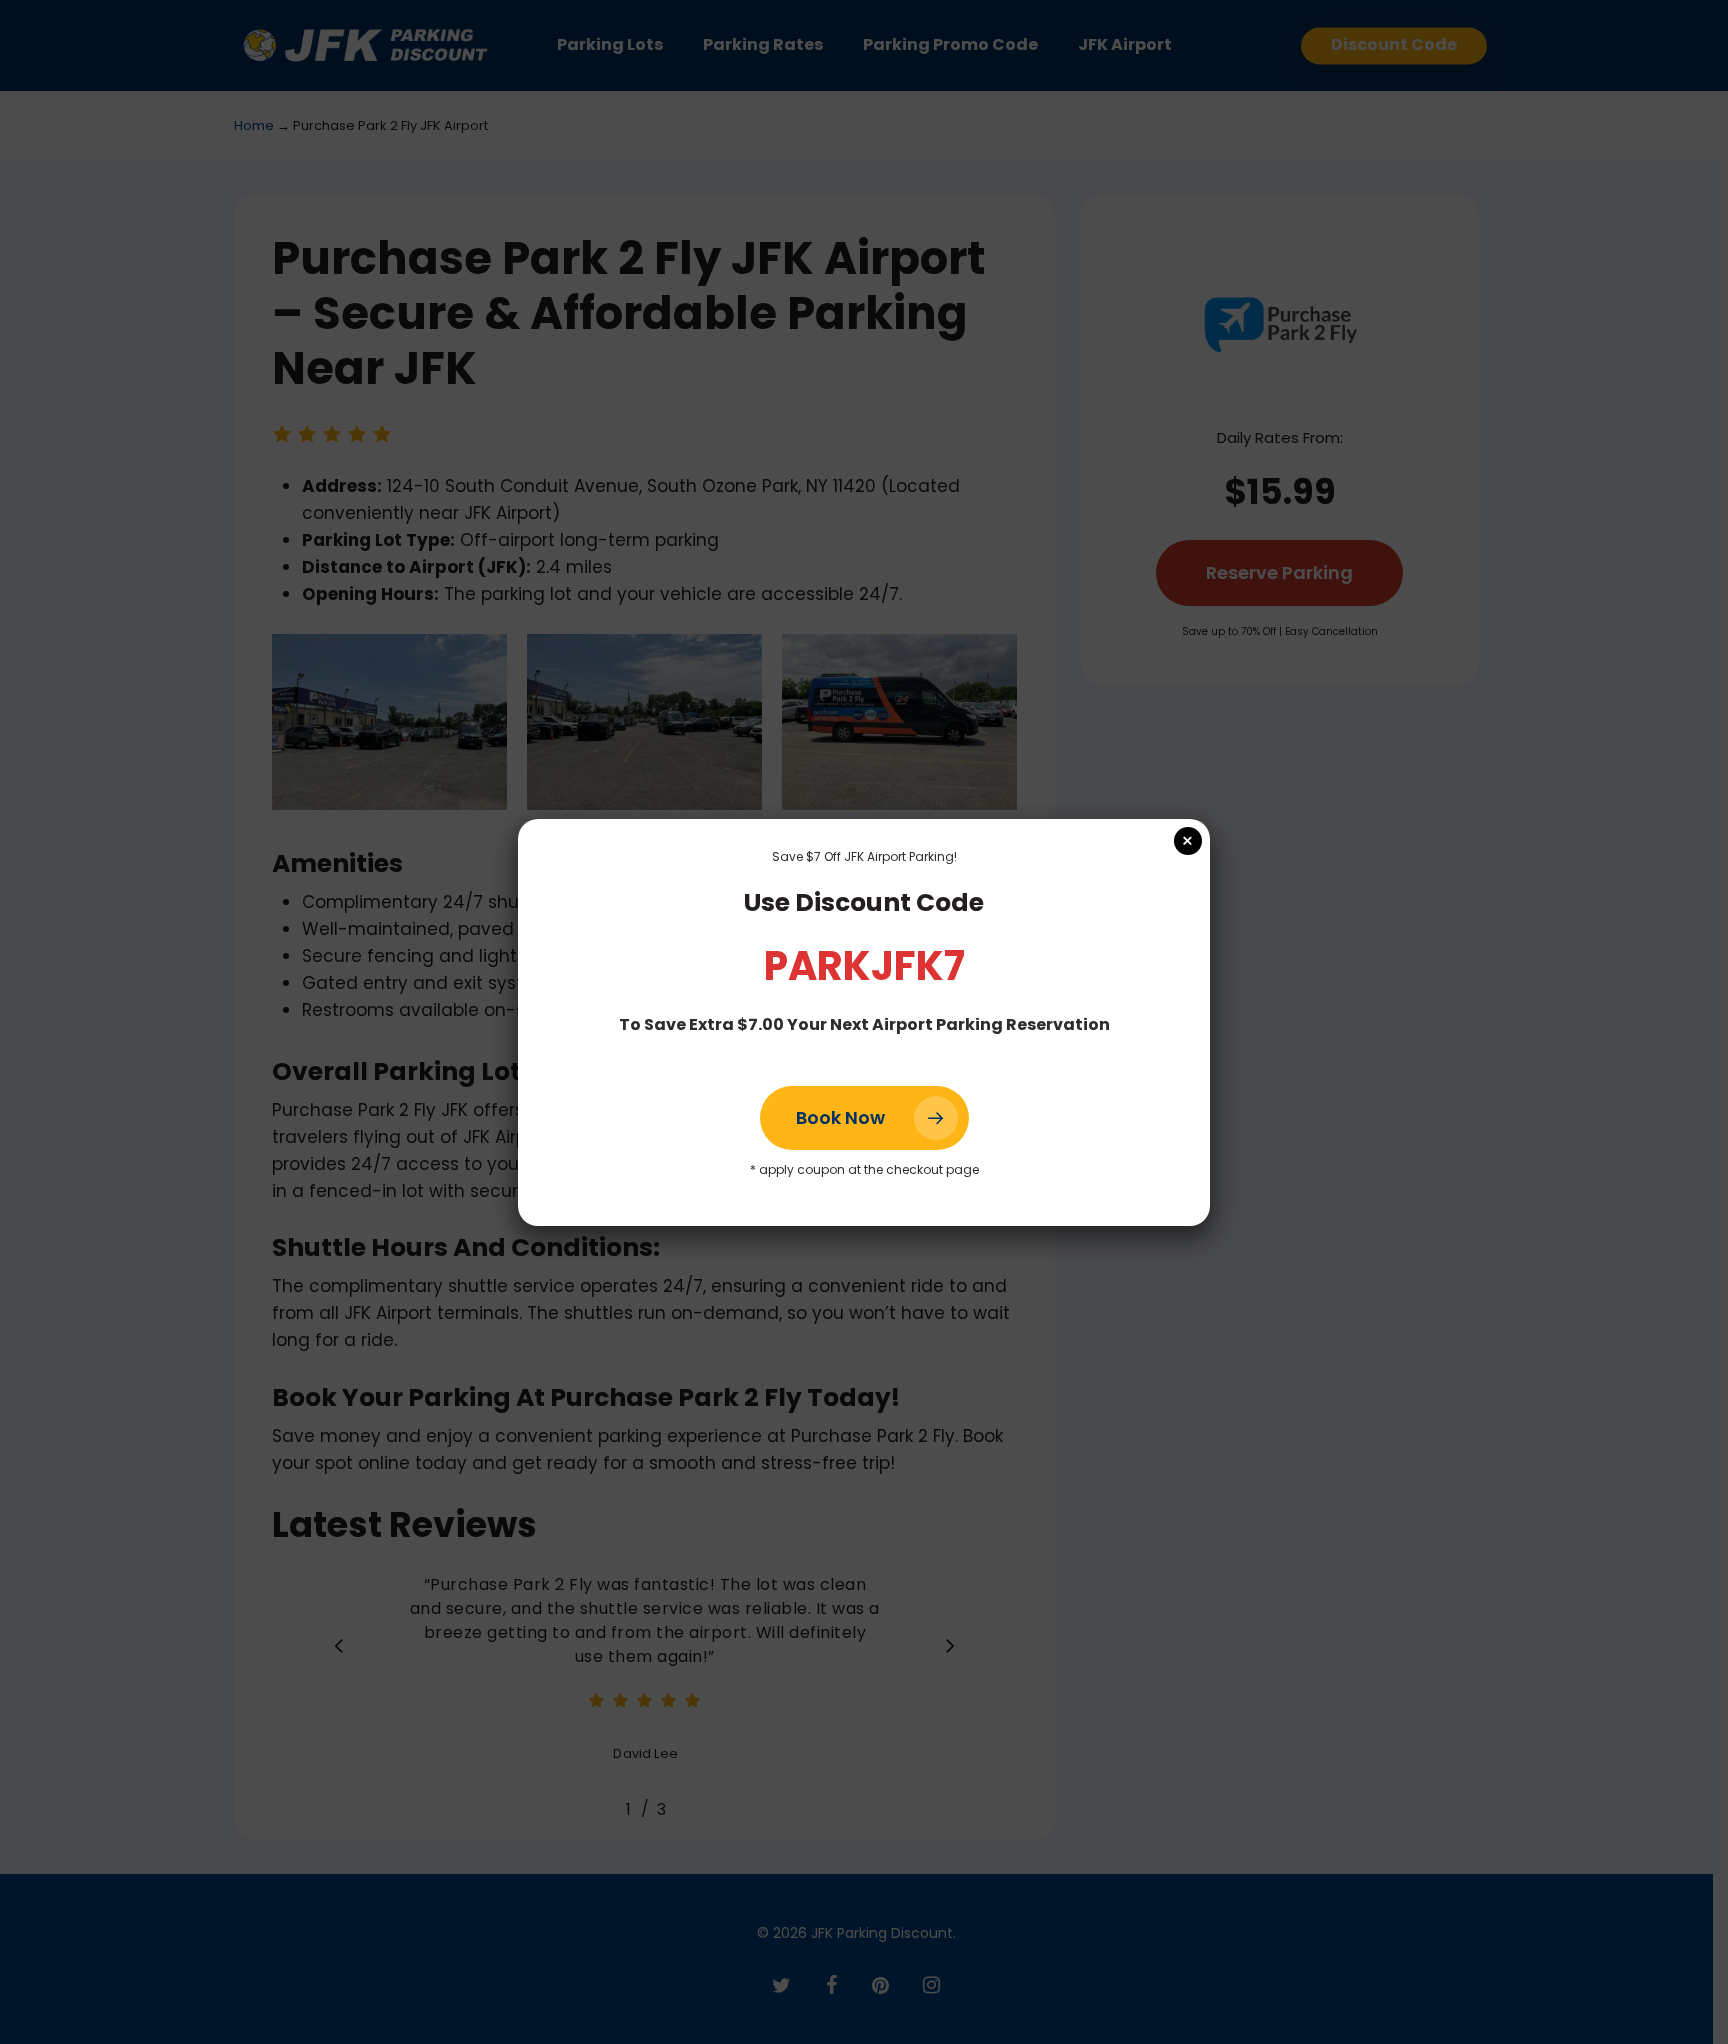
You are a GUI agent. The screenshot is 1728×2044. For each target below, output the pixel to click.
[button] (864, 1118)
